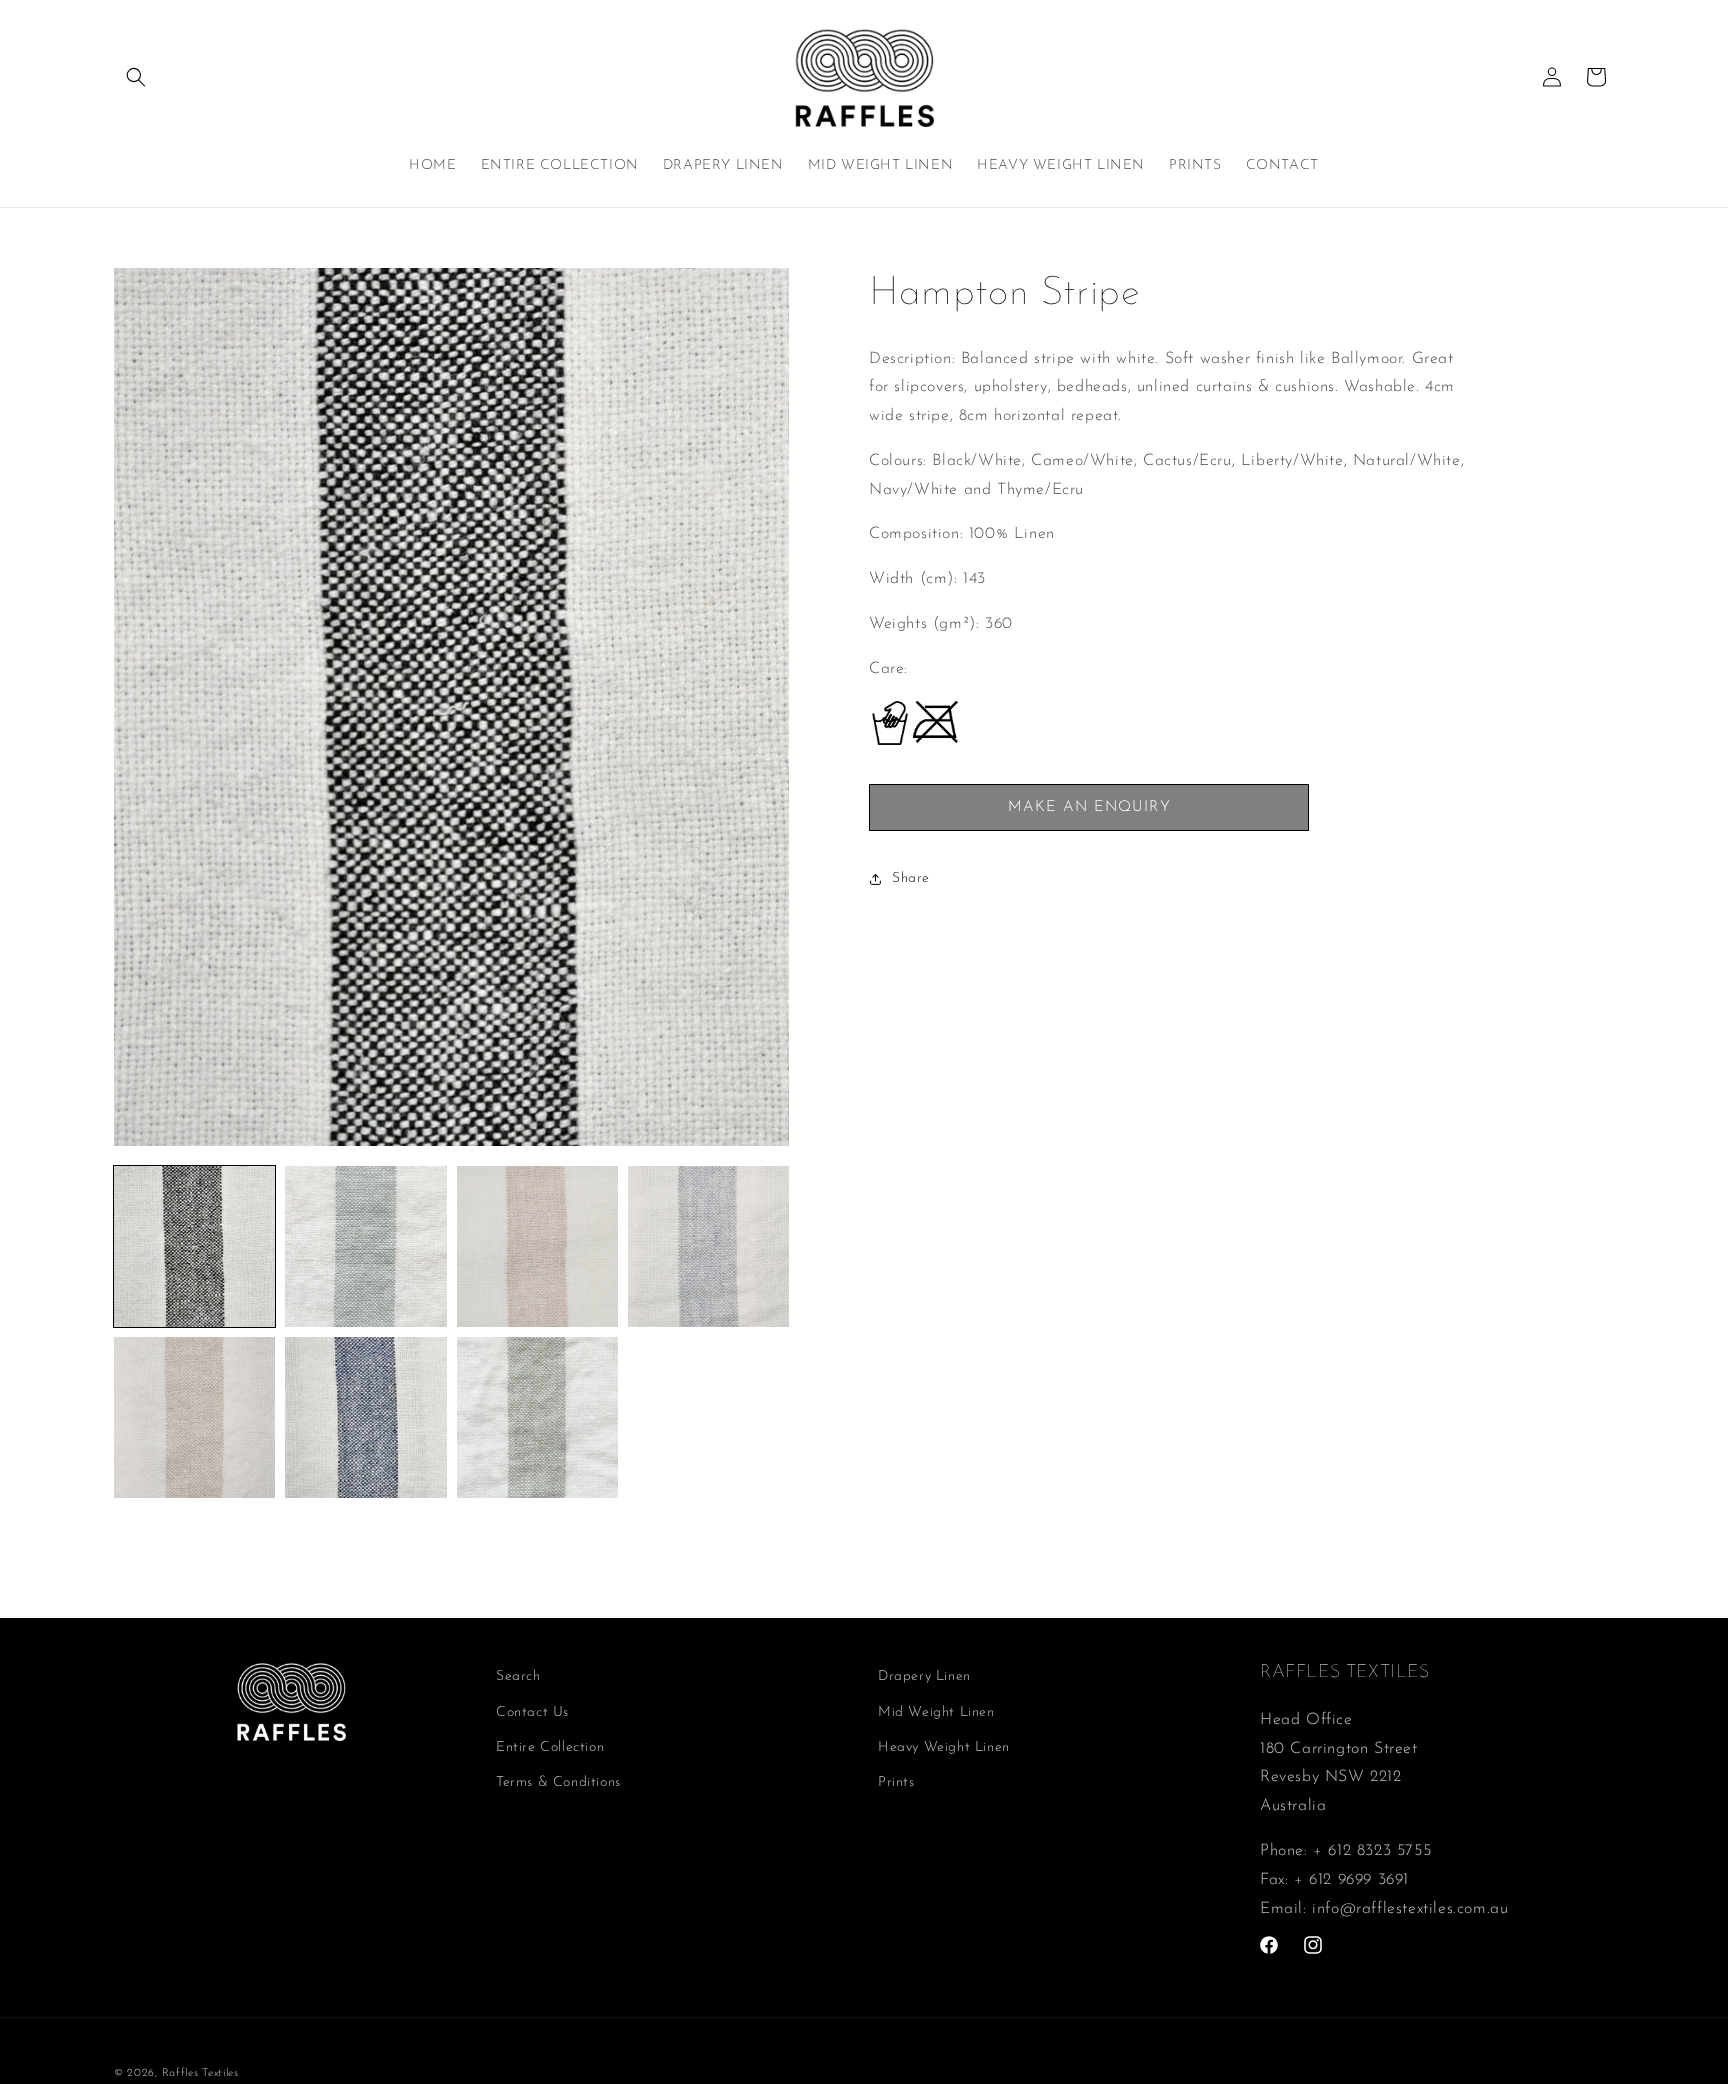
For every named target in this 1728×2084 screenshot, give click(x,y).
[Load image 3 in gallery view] (537, 1246)
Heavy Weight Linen (944, 1747)
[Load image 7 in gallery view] (537, 1417)
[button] (136, 77)
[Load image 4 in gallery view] (708, 1246)
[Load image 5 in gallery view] (194, 1417)
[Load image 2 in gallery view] (365, 1246)
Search (518, 1676)
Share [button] (911, 879)
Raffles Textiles (200, 2073)
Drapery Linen (924, 1676)
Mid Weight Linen (936, 1712)
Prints (896, 1782)
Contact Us (532, 1712)
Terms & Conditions (558, 1782)
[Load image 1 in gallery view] (194, 1246)
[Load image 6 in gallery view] (365, 1417)
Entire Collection (550, 1747)
